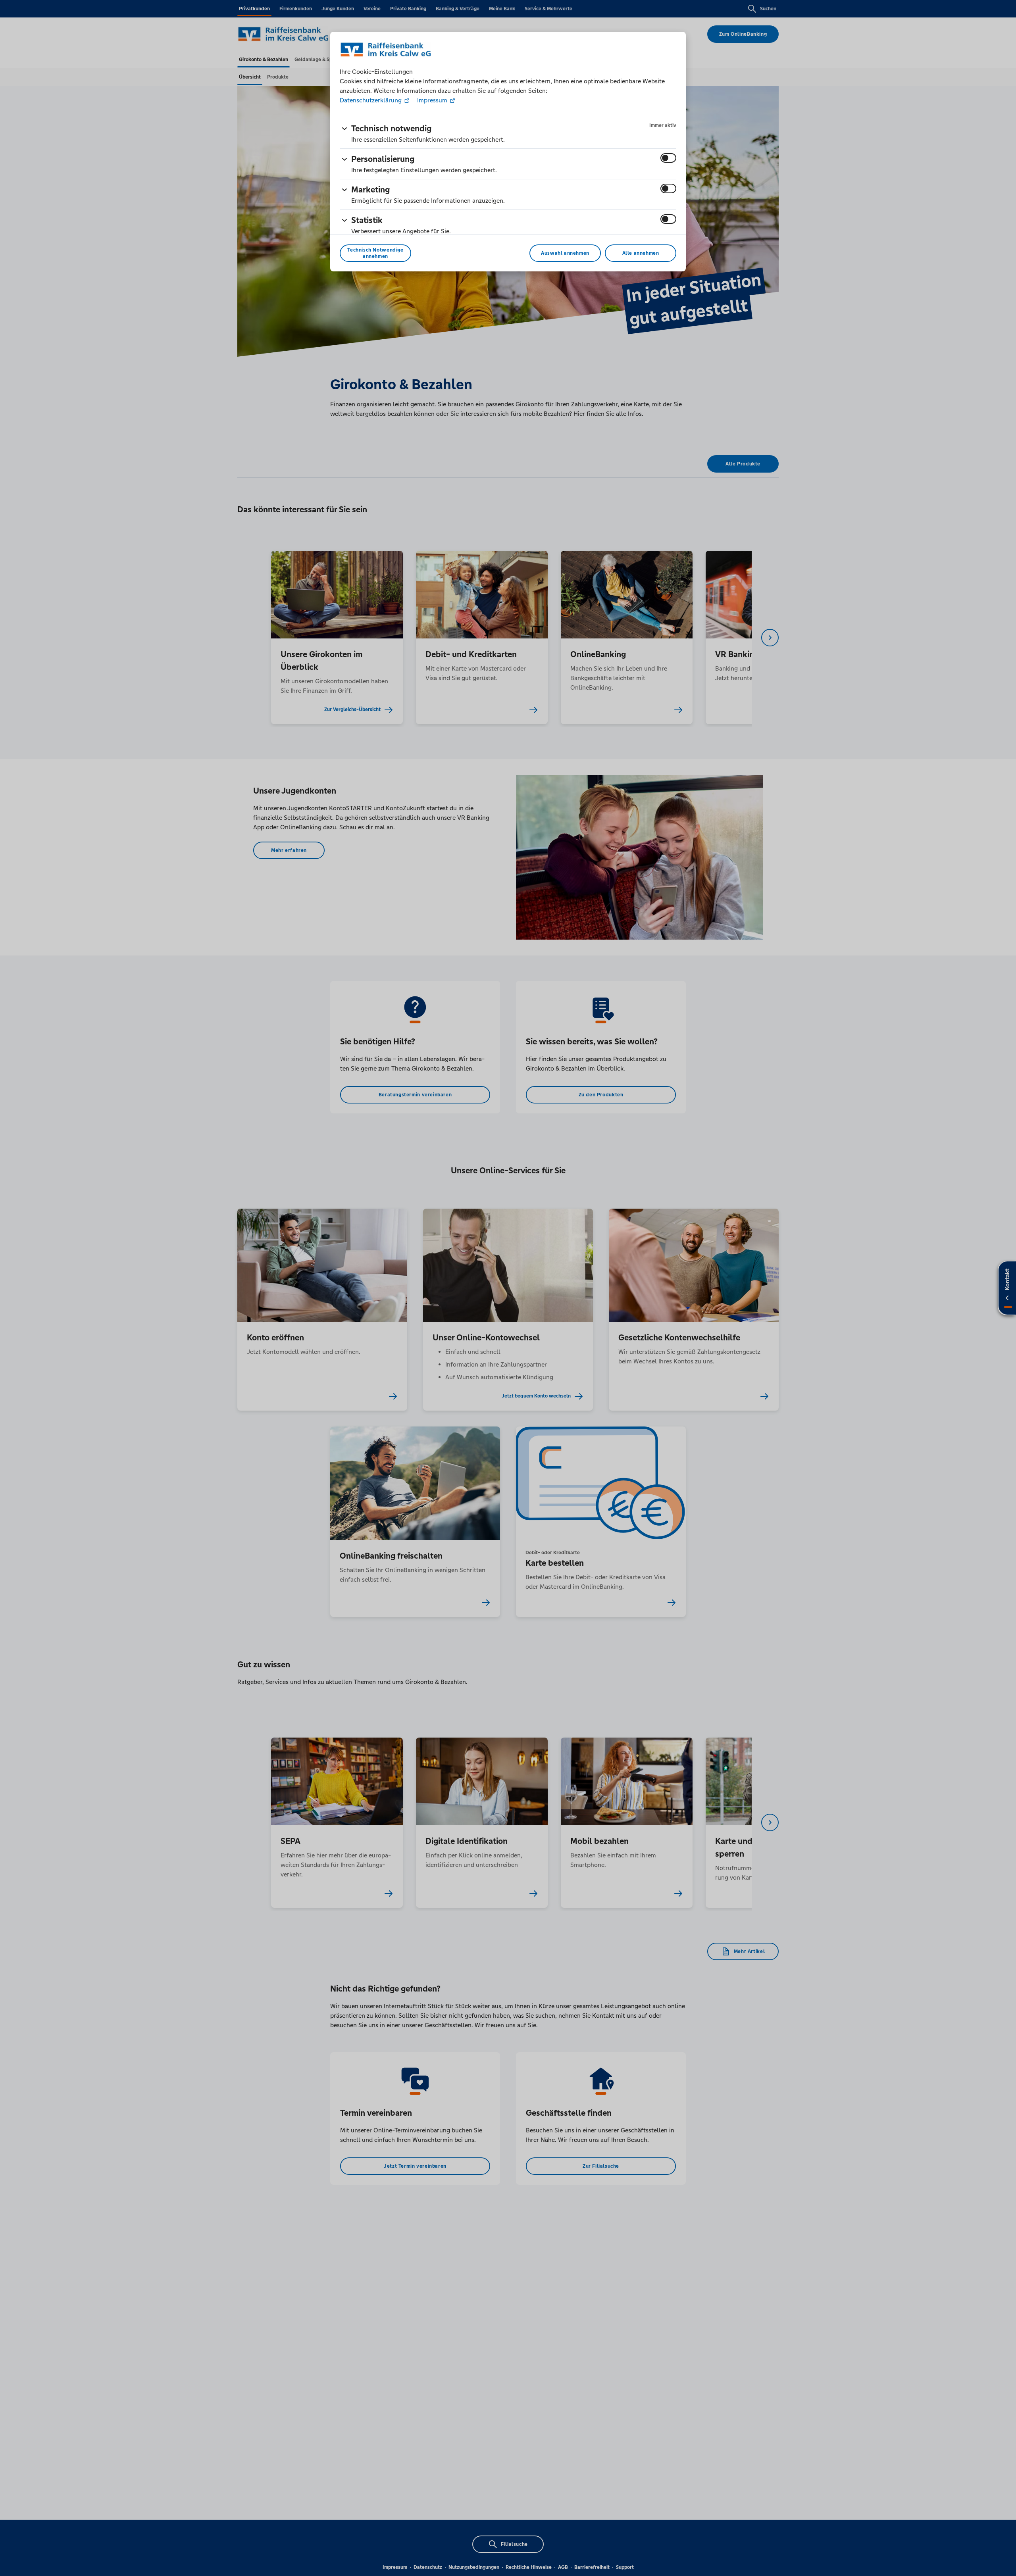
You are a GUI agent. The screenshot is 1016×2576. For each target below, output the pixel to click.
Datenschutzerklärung (371, 100)
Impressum (432, 100)
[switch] (668, 158)
